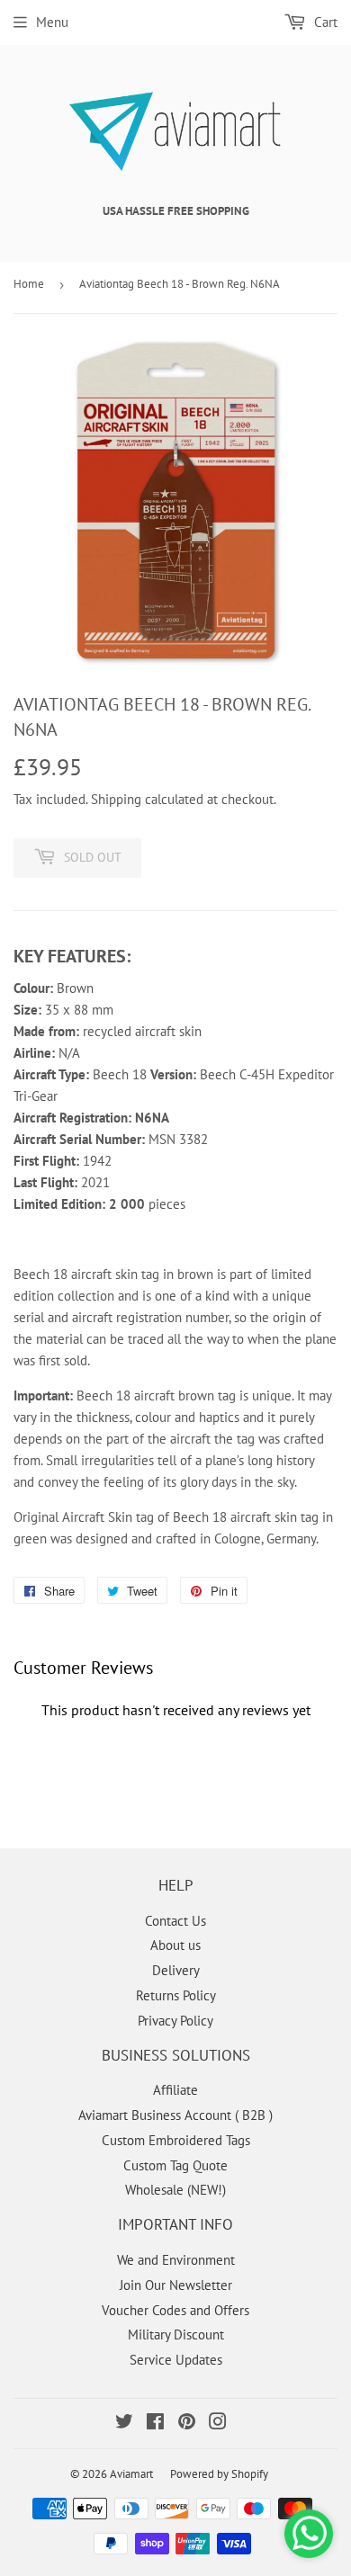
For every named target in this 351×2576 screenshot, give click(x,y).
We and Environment (176, 2260)
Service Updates (176, 2360)
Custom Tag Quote (175, 2165)
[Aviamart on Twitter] (124, 2424)
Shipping (116, 799)
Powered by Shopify (219, 2474)
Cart (324, 22)
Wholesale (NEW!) (175, 2190)
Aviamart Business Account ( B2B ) (175, 2115)
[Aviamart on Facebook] (155, 2424)
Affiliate (175, 2090)
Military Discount (176, 2334)
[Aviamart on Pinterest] (187, 2424)
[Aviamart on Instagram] (218, 2424)
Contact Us (175, 1921)
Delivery (176, 1970)
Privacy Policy (175, 2021)
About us (175, 1945)
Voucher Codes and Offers (175, 2310)
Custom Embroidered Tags (176, 2140)
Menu (52, 22)
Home (29, 284)
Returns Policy (176, 1995)
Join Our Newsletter (176, 2285)
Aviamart (131, 2474)
